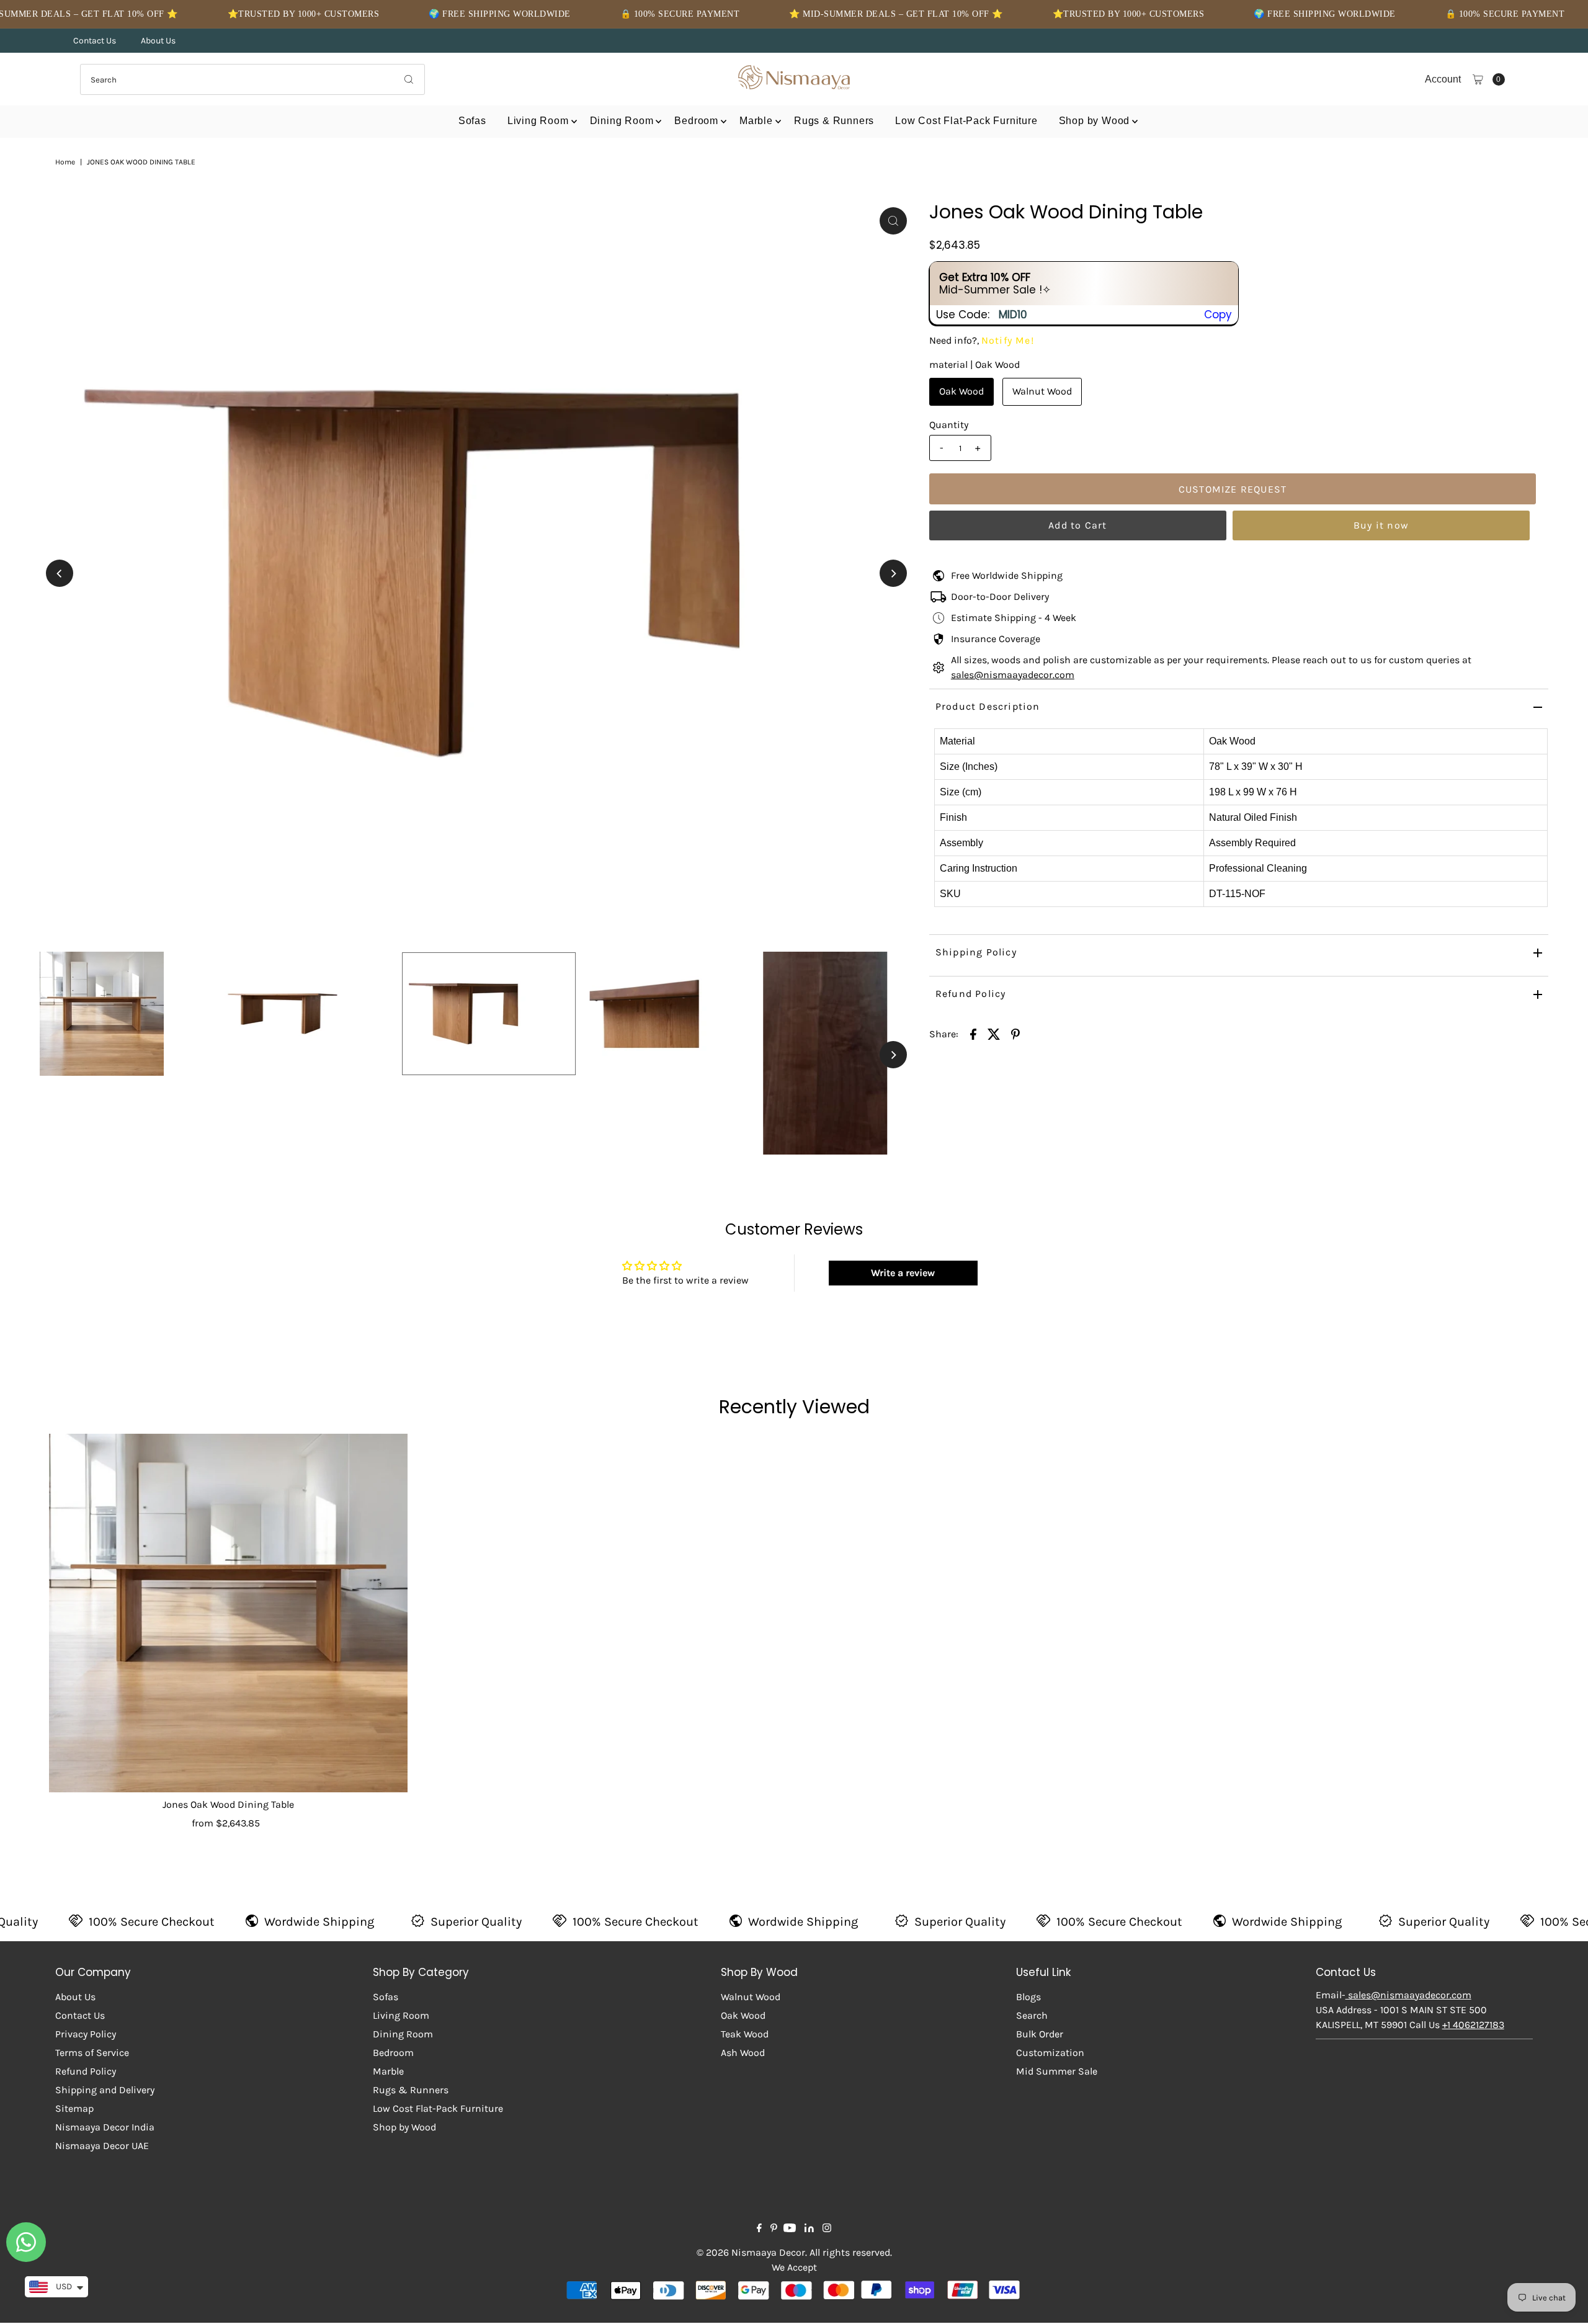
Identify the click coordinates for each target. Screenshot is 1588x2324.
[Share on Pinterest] (1015, 1034)
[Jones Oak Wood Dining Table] (228, 1613)
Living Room (538, 121)
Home (65, 162)
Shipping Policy (976, 952)
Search (1032, 2015)
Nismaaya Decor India (105, 2127)
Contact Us (95, 41)
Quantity (949, 425)
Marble (756, 121)
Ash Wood (743, 2053)
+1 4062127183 (1473, 2025)
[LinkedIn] (809, 2229)
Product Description (988, 706)
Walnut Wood (1042, 391)
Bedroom (696, 121)
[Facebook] (759, 2229)
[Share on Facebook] (973, 1034)
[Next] (893, 573)
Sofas (472, 121)
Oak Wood (961, 391)
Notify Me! (1008, 340)
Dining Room (622, 121)
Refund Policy (971, 994)
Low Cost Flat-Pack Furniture (966, 121)
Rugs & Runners (834, 121)
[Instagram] (827, 2229)
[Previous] (60, 573)
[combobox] (252, 79)
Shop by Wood (1095, 121)
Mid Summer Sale (1057, 2071)
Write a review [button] (903, 1273)
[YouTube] (790, 2229)
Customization (1050, 2053)
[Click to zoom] (893, 221)
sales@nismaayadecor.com (1013, 675)
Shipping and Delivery (105, 2090)
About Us (158, 41)
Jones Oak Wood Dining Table (228, 1804)
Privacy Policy (86, 2034)
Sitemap (74, 2108)
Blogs (1028, 1997)
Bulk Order (1040, 2034)
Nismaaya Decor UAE (102, 2146)
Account (1443, 79)
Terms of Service (92, 2053)
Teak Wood (745, 2034)
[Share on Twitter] (994, 1034)
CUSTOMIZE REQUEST (1233, 489)
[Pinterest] (774, 2229)
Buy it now (1381, 525)
